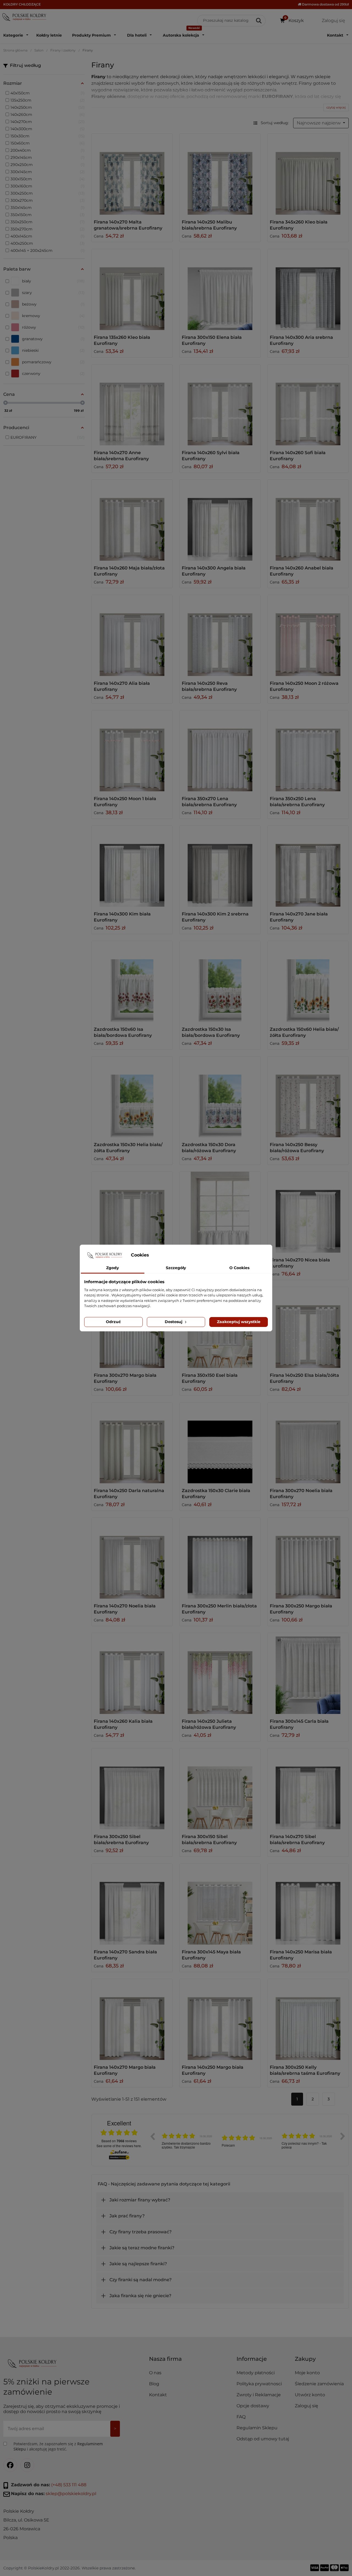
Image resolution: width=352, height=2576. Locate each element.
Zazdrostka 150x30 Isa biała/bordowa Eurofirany (211, 1032)
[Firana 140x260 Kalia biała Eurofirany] (132, 1673)
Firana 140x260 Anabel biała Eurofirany (302, 571)
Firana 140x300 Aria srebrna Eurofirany (301, 340)
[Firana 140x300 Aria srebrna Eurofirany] (308, 290)
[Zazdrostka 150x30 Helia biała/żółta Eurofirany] (132, 1097)
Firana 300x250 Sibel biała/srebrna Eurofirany (121, 1840)
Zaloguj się (306, 2406)
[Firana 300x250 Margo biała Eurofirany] (308, 1558)
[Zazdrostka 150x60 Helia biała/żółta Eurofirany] (308, 982)
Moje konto (307, 2373)
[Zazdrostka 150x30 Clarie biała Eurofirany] (220, 1443)
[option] (188, 2140)
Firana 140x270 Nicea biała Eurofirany (300, 1263)
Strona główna (15, 50)
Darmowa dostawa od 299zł (325, 4)
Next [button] (343, 2136)
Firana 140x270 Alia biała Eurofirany (122, 686)
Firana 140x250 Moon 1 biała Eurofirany (125, 802)
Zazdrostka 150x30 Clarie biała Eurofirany (216, 1494)
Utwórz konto (310, 2395)
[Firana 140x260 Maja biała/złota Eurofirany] (132, 520)
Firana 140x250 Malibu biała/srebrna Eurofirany (209, 225)
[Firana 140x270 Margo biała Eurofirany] (132, 2019)
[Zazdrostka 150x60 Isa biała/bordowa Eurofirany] (132, 982)
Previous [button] (152, 2136)
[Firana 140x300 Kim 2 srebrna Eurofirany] (220, 866)
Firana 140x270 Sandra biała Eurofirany (125, 1955)
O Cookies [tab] (239, 1268)
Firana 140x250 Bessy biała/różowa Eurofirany (297, 1148)
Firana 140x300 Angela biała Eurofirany (214, 571)
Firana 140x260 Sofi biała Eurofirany (298, 456)
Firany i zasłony (63, 50)
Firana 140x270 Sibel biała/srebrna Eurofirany (297, 1840)
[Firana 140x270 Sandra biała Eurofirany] (132, 1904)
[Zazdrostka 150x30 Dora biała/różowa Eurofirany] (220, 1097)
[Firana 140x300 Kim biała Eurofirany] (132, 866)
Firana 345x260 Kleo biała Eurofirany (299, 225)
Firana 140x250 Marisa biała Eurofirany (301, 1955)
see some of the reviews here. (119, 2146)
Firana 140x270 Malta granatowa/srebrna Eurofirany (128, 225)
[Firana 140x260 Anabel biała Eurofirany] (308, 520)
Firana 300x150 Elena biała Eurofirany (212, 340)
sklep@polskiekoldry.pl (71, 2494)
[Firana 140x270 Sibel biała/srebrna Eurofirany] (308, 1789)
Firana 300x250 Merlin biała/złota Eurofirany (219, 1609)
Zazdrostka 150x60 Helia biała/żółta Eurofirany (304, 1032)
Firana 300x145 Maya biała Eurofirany (211, 1955)
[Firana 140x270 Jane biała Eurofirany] (308, 866)
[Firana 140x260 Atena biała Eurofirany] (132, 1212)
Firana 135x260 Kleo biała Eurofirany (122, 340)
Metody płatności (256, 2373)
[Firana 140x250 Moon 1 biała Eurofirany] (132, 751)
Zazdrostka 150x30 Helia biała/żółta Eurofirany (128, 1148)
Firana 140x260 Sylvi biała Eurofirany (211, 456)
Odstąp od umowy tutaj (263, 2439)
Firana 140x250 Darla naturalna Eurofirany (129, 1494)
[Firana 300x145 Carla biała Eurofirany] (308, 1673)
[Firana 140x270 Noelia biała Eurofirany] (132, 1558)
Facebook (10, 2465)
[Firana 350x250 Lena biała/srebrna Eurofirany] (308, 751)
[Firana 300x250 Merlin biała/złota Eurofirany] (220, 1558)
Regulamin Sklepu (257, 2428)
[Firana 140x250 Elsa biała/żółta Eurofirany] (308, 1327)
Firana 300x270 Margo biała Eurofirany (125, 1378)
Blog (154, 2384)
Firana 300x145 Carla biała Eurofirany (299, 1724)
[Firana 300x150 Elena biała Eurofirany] (220, 290)
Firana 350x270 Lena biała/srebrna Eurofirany (209, 802)
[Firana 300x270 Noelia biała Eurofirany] (308, 1443)
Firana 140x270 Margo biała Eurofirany (125, 2070)
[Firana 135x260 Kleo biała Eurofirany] (132, 290)
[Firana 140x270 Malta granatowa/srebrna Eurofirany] (132, 174)
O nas (155, 2373)
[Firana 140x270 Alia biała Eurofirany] (132, 636)
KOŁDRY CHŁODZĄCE (22, 4)
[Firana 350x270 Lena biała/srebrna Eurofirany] (220, 751)
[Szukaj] (259, 21)
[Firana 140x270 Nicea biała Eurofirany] (308, 1212)
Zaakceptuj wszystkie (239, 1322)
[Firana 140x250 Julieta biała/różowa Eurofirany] (220, 1673)
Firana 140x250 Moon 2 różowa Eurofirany (304, 686)
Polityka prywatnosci (259, 2384)
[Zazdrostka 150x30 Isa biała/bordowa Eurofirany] (220, 982)
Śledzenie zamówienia (319, 2384)
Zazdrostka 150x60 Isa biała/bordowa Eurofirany (123, 1032)
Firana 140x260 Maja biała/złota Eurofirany (129, 571)
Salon (39, 50)
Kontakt (158, 2395)
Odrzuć (113, 1322)
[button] (263, 2361)
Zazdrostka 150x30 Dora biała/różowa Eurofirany (209, 1148)
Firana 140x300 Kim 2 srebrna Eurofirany (215, 917)
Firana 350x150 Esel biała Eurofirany (210, 1378)
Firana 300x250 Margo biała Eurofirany (301, 1609)
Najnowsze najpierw (319, 123)
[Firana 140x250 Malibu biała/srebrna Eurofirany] (220, 174)
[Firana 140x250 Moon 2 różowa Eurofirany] (308, 636)
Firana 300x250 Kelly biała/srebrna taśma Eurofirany (305, 2070)
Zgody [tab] (112, 1268)
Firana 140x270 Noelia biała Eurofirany (125, 1609)
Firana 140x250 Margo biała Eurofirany (213, 2070)
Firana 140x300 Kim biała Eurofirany (122, 917)
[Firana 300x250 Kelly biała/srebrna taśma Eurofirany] (308, 2019)
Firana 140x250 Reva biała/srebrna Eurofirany (209, 686)
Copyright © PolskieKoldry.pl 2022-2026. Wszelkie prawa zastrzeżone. (69, 2568)
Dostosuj (174, 1322)
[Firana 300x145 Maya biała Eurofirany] (220, 1904)
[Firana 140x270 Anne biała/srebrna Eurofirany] (132, 405)
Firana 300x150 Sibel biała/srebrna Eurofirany (209, 1840)
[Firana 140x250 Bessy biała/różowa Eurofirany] (308, 1097)
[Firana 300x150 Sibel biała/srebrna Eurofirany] (220, 1789)
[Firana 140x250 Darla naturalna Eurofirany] (132, 1443)
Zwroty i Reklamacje (259, 2395)
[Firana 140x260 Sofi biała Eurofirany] (308, 405)
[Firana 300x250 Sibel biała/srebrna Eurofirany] (132, 1789)
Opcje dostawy (253, 2406)
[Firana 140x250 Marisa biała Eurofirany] (308, 1904)
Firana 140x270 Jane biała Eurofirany (299, 917)
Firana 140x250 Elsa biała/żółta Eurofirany (304, 1378)
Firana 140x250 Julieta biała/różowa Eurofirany (209, 1724)
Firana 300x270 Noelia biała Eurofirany (301, 1494)
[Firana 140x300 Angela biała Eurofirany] (220, 520)
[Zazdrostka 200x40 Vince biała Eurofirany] (220, 1212)
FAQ (241, 2417)
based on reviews (119, 2141)
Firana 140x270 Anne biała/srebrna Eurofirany (121, 456)
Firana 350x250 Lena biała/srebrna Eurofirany (297, 802)
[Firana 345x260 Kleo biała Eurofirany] (308, 174)
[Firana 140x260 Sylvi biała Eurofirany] (220, 405)
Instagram (27, 2465)
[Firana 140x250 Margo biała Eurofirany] (220, 2019)
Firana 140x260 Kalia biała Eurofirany (123, 1724)
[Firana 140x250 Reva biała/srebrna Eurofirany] (220, 636)
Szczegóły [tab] (176, 1268)
